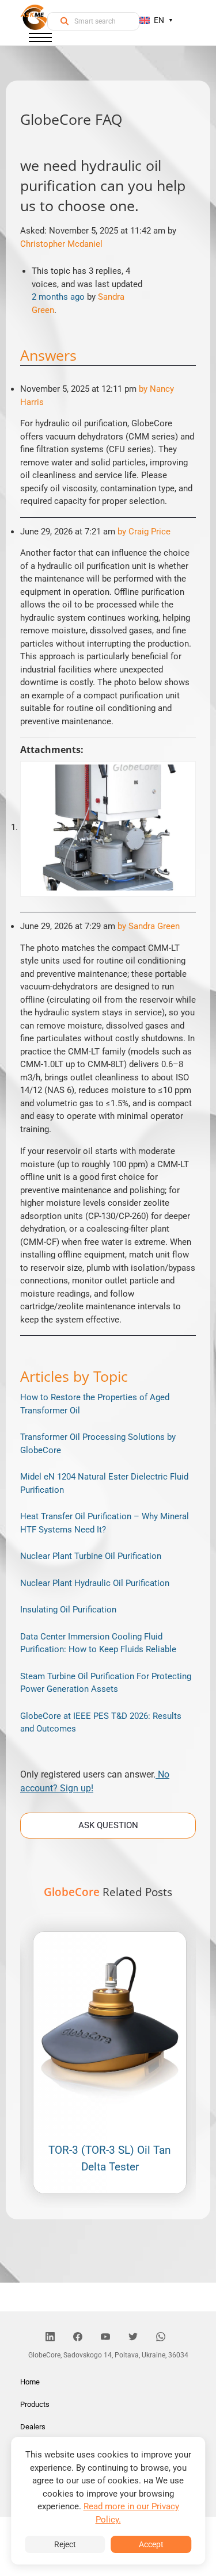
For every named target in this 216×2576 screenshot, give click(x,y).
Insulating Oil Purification (68, 1610)
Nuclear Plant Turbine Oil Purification (91, 1556)
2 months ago (58, 297)
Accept (151, 2544)
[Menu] (40, 40)
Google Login (108, 1082)
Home (30, 2382)
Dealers (33, 2427)
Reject (65, 2544)
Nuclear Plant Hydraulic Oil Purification (95, 1583)
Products (35, 2404)
